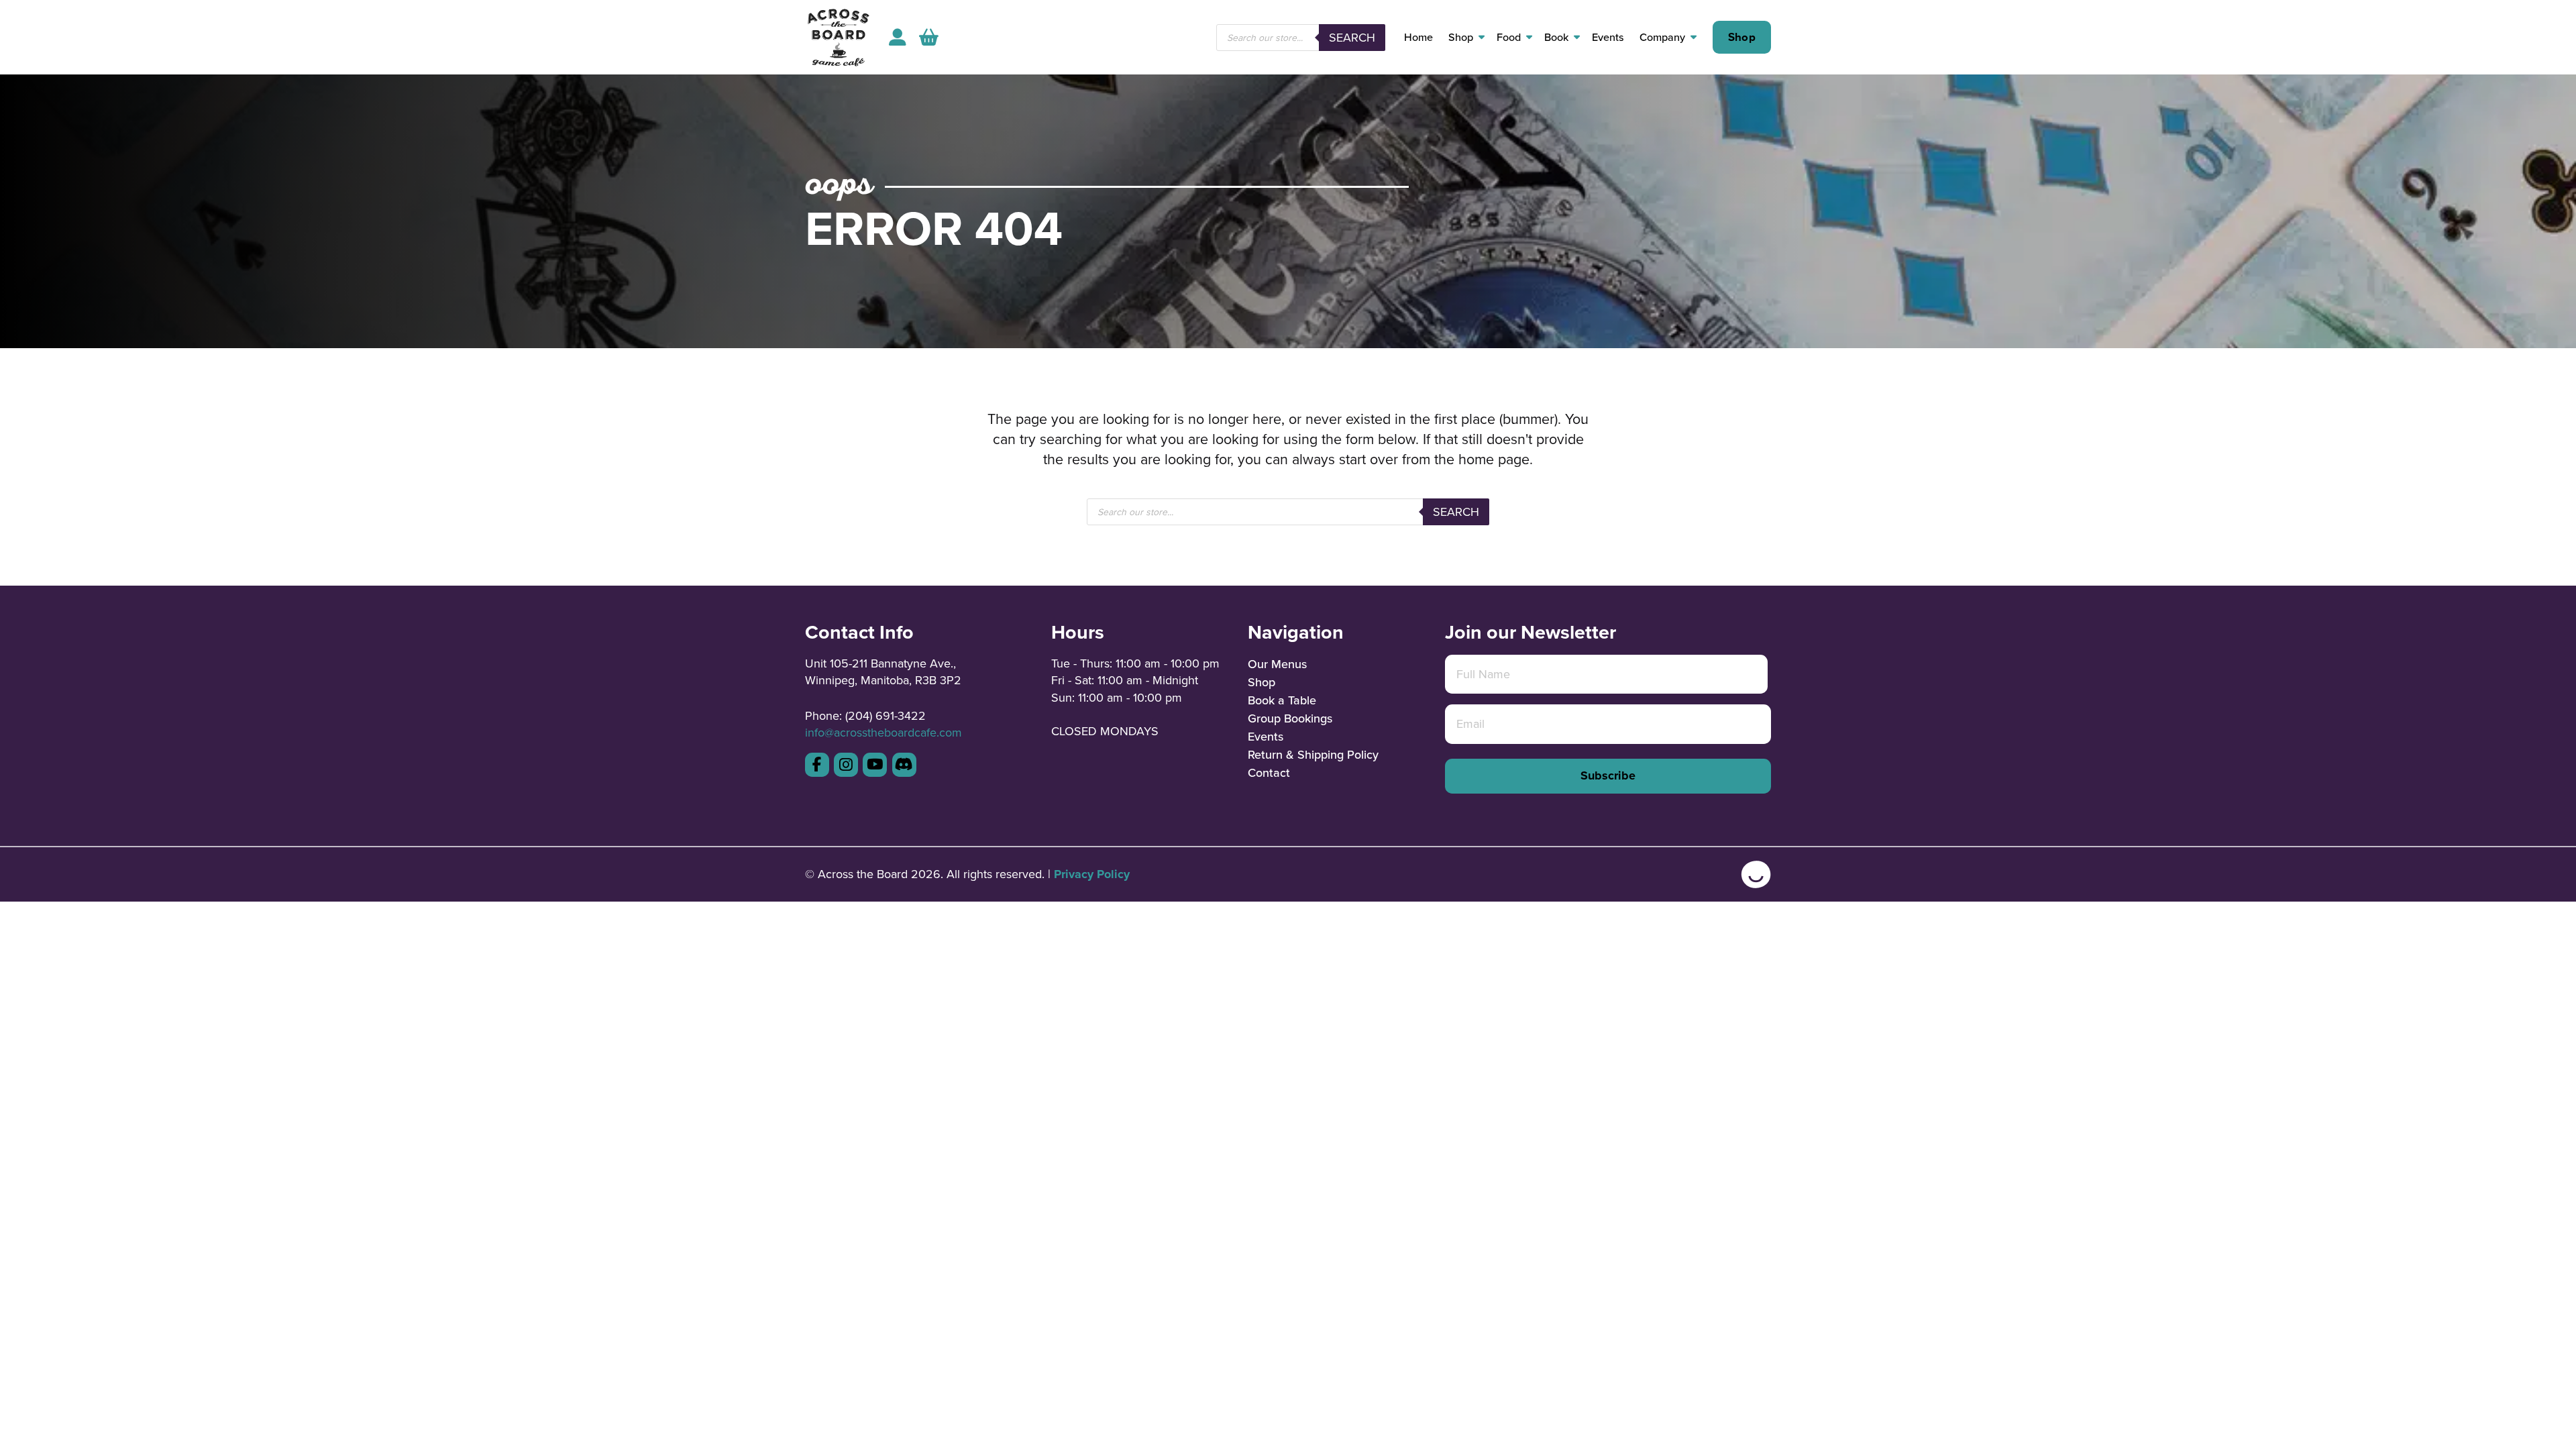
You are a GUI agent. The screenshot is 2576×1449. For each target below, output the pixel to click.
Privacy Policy (1092, 874)
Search (1352, 37)
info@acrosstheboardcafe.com (883, 732)
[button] (929, 37)
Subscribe (1608, 775)
